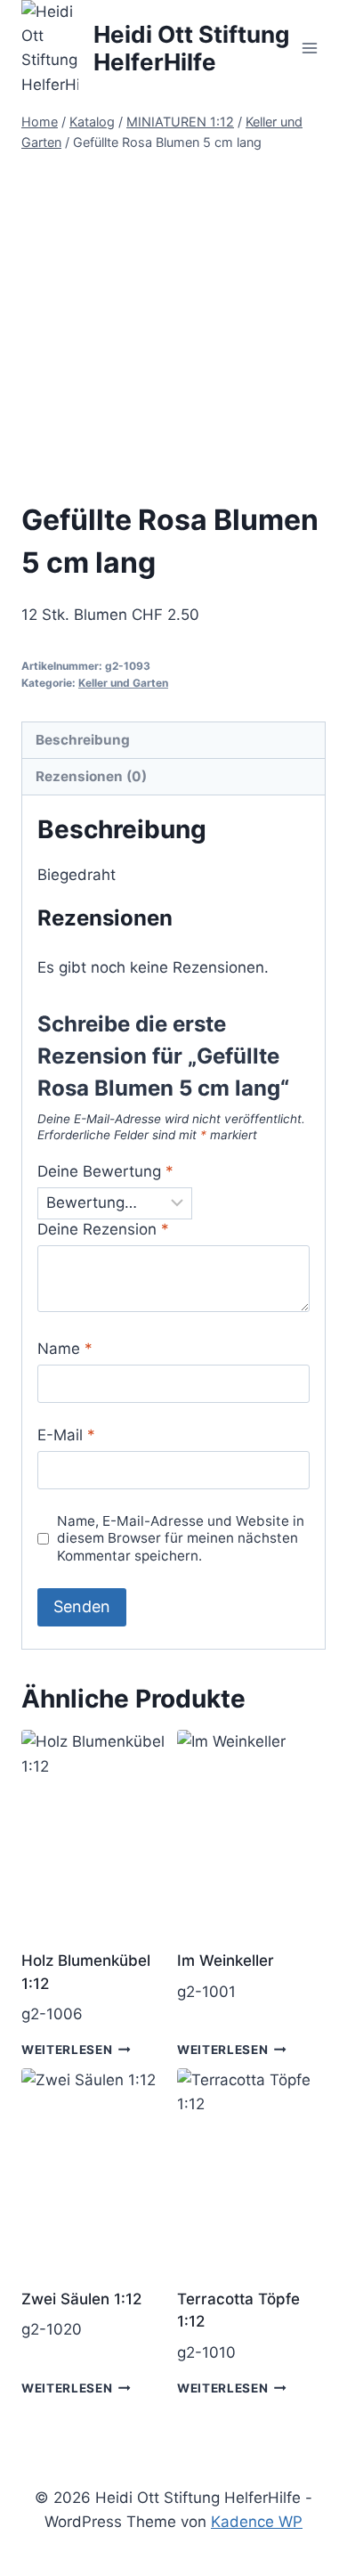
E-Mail (66, 1435)
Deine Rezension (103, 1229)
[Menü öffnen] (309, 49)
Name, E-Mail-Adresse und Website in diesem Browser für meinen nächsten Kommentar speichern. (181, 1539)
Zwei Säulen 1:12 (81, 2299)
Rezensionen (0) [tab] (91, 776)
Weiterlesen (67, 2050)
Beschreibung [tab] (83, 740)
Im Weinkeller (226, 1961)
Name (65, 1349)
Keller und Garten (123, 683)
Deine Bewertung (105, 1171)
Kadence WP (257, 2522)
